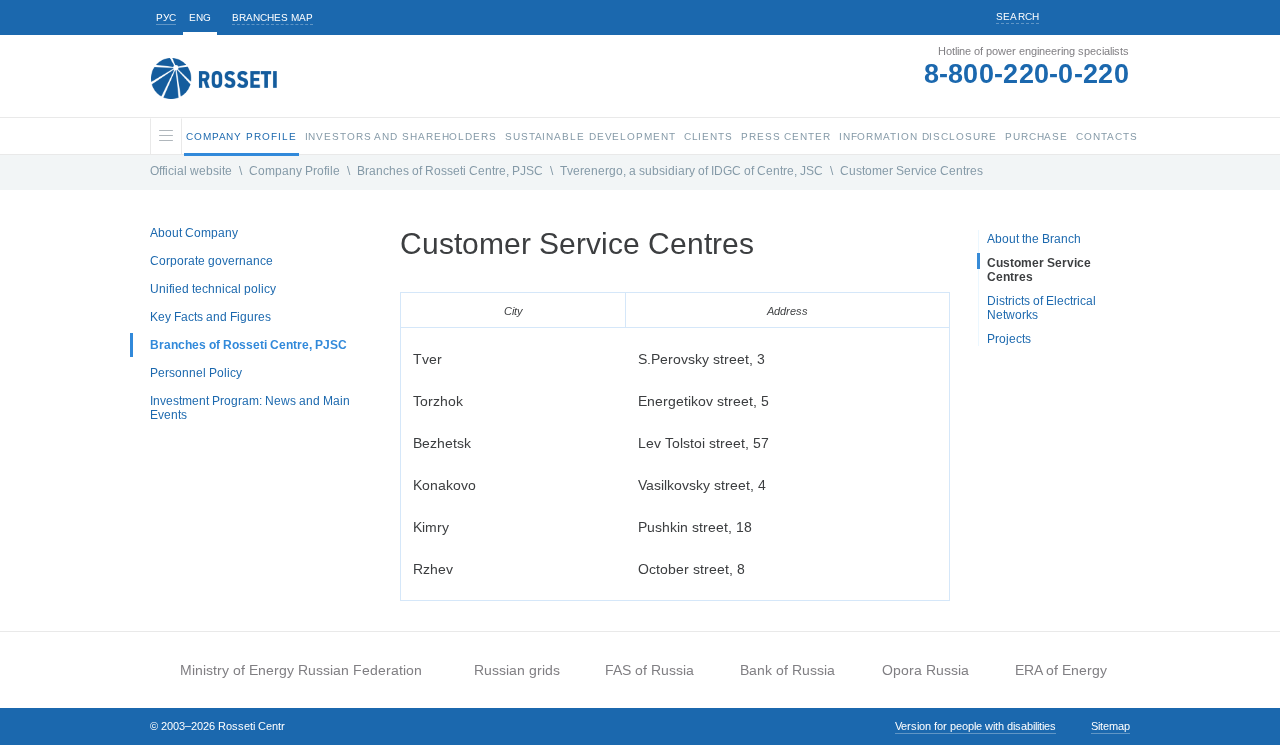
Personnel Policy (196, 373)
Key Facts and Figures (210, 317)
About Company (194, 233)
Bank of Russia (787, 670)
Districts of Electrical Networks (1041, 308)
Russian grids (517, 670)
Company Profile (294, 171)
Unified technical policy (213, 289)
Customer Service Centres (911, 171)
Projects (1009, 339)
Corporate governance (211, 261)
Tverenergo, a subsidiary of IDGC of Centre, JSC (691, 171)
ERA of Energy (1061, 670)
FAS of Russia (649, 670)
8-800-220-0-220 (1027, 74)
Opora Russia (925, 670)
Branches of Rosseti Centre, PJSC (450, 171)
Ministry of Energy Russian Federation (301, 670)
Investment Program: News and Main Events (250, 408)
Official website (191, 171)
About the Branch (1034, 239)
